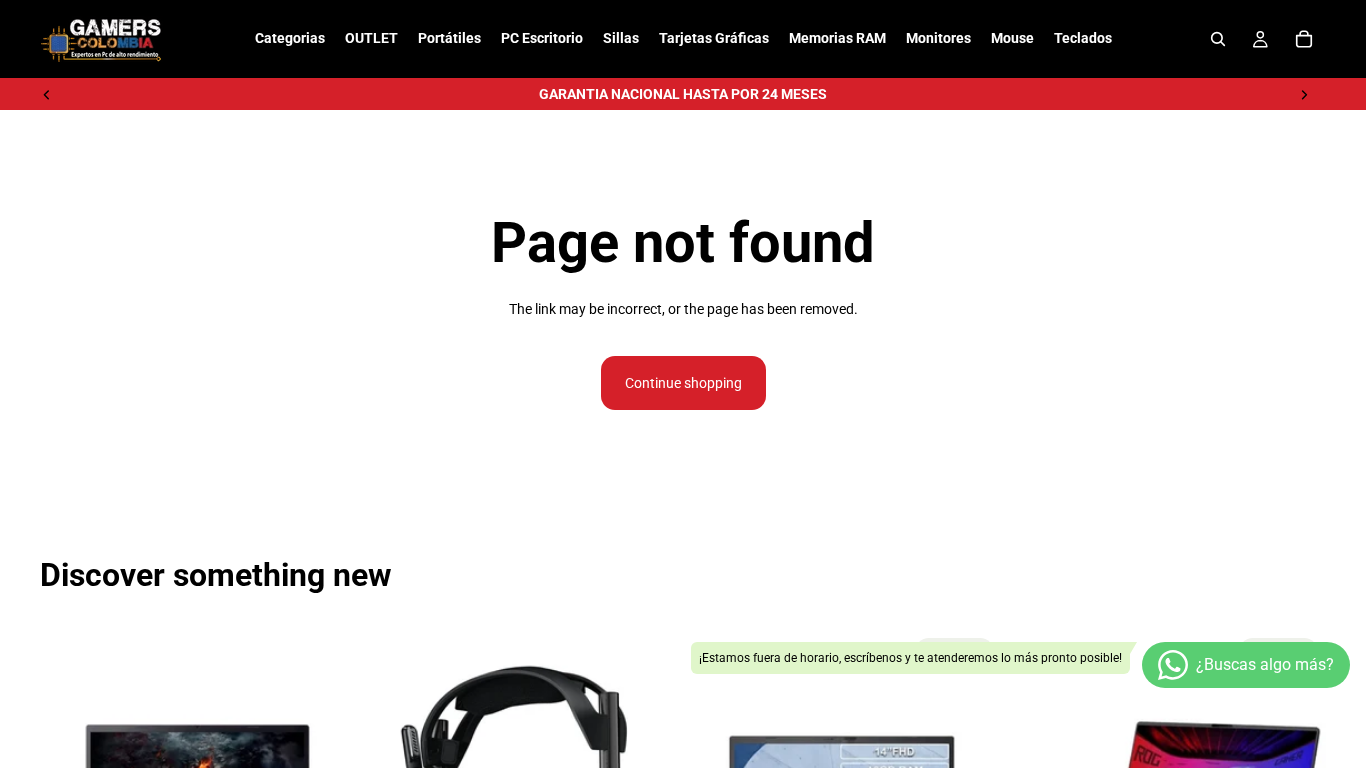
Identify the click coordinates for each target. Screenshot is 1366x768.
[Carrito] (1304, 39)
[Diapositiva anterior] (47, 94)
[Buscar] (1218, 39)
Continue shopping (683, 383)
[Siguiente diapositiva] (1304, 94)
